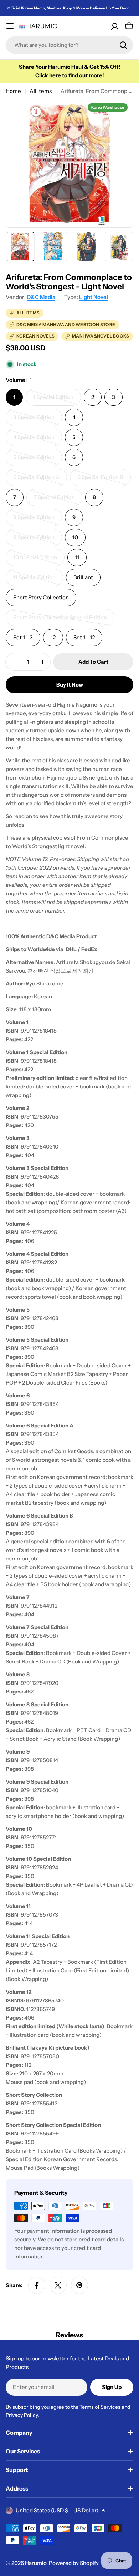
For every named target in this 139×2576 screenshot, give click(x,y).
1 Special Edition (57, 400)
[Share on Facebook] (37, 2285)
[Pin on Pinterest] (79, 2285)
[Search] (123, 45)
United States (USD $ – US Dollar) (57, 2510)
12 (53, 637)
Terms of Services (100, 2407)
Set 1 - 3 (23, 637)
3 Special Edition (38, 420)
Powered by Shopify (74, 2563)
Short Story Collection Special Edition (60, 620)
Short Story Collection (41, 597)
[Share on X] (58, 2285)
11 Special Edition (38, 580)
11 (77, 557)
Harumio (36, 2563)
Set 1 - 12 (84, 637)
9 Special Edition (38, 540)
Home (13, 91)
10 (75, 537)
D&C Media (41, 297)
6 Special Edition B (103, 480)
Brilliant (83, 577)
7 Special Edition (58, 500)
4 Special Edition (38, 440)
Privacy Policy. (22, 2415)
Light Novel (94, 297)
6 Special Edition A (39, 480)
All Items (41, 91)
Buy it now (70, 685)
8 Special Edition (38, 520)
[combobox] (69, 45)
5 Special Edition (38, 460)
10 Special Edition (38, 560)
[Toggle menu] (10, 26)
